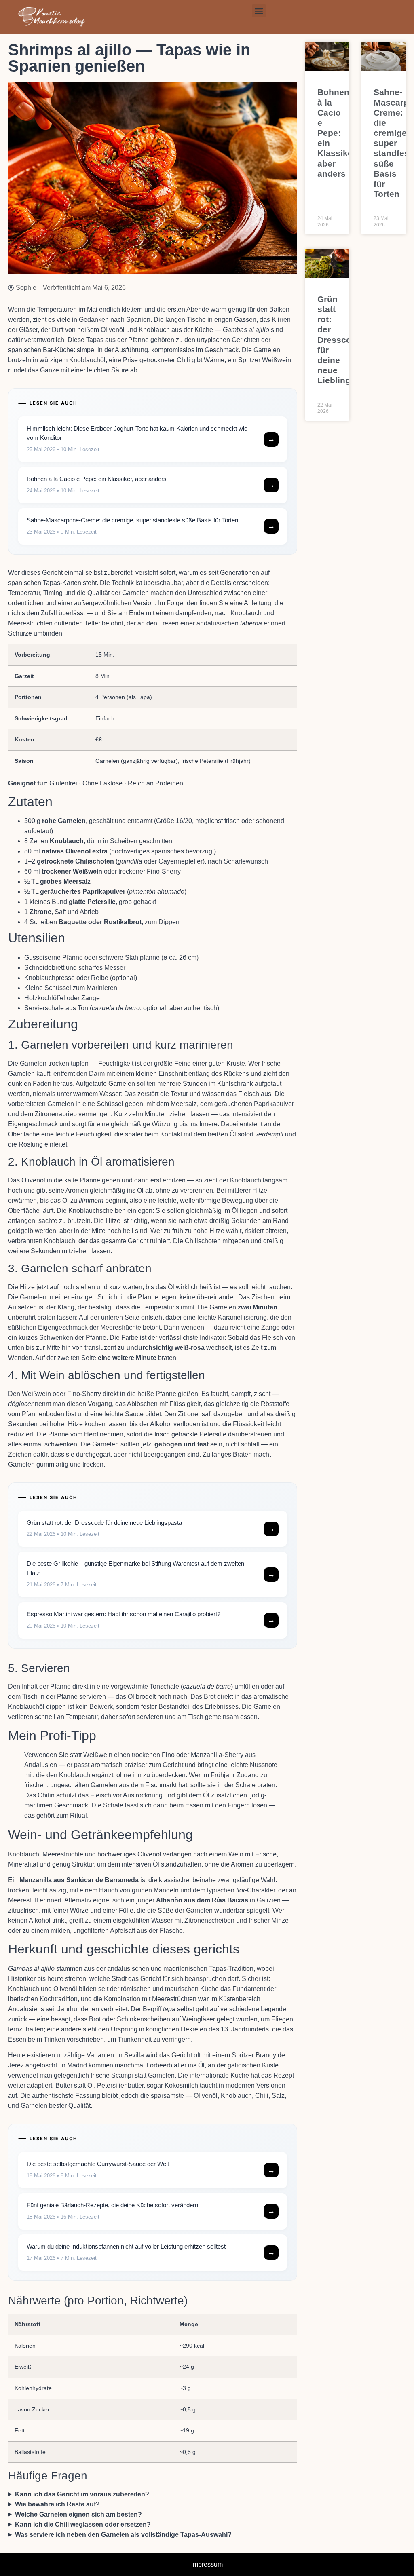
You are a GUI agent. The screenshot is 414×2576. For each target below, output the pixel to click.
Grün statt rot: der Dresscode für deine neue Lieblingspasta (348, 340)
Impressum (207, 2564)
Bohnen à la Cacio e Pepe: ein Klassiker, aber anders (338, 133)
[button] (259, 11)
